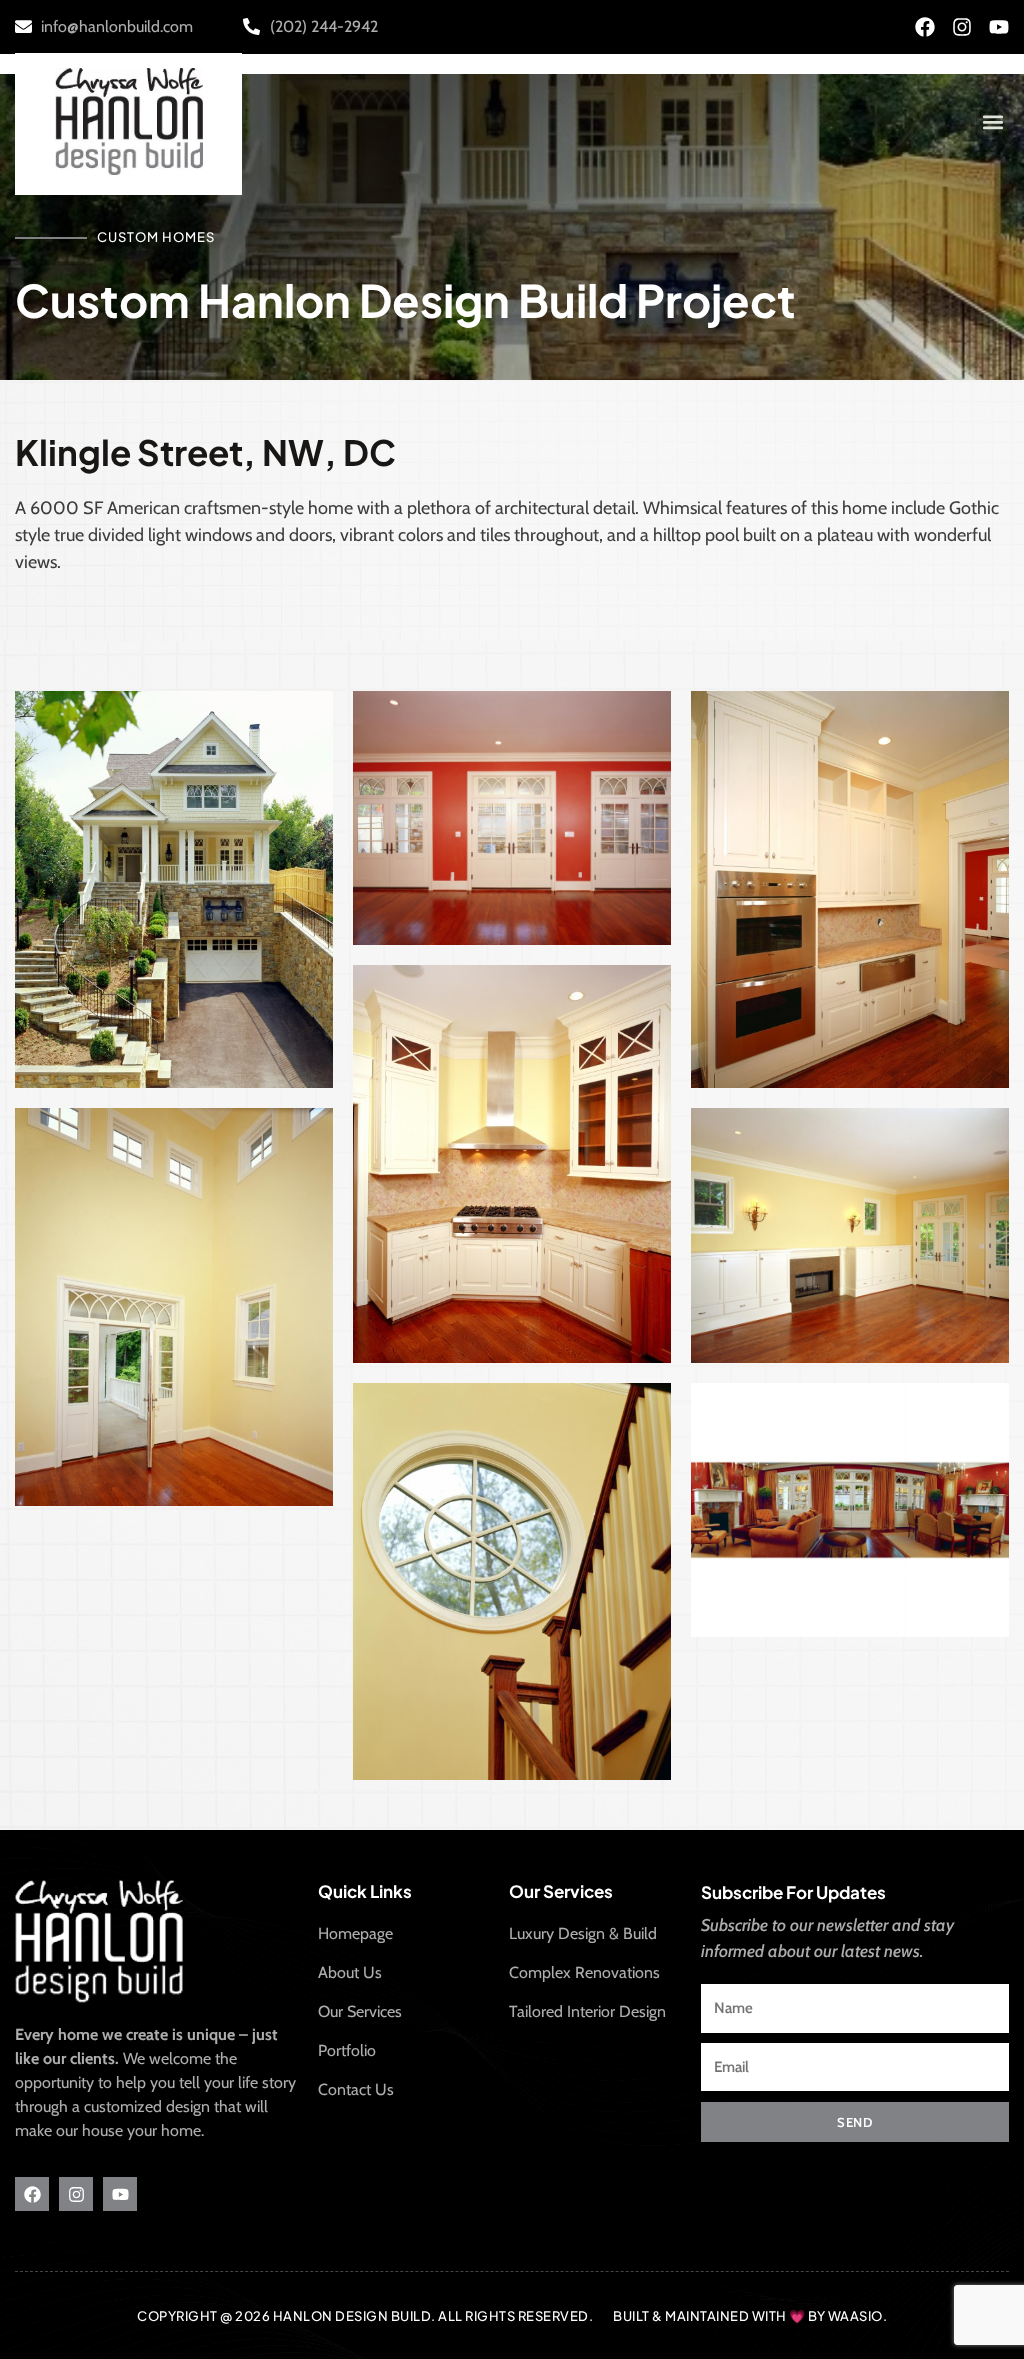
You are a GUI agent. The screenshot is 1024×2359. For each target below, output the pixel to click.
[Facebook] (925, 27)
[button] (992, 121)
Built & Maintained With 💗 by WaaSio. (750, 2316)
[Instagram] (962, 27)
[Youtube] (999, 27)
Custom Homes (156, 237)
